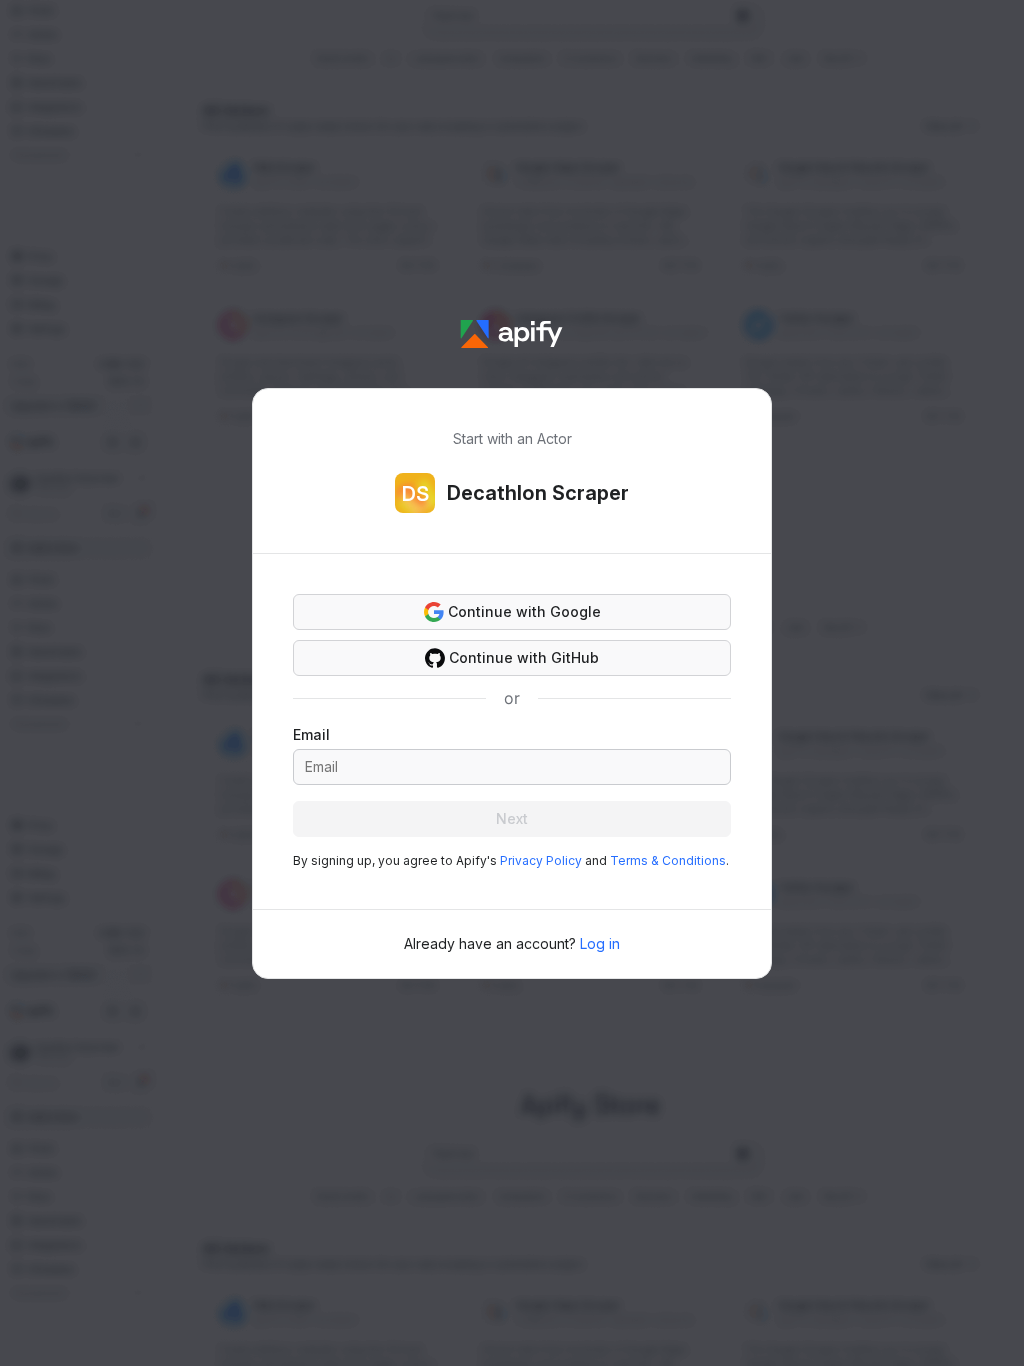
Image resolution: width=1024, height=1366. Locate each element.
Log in (600, 943)
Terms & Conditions (668, 860)
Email (311, 734)
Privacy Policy (541, 860)
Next (512, 818)
